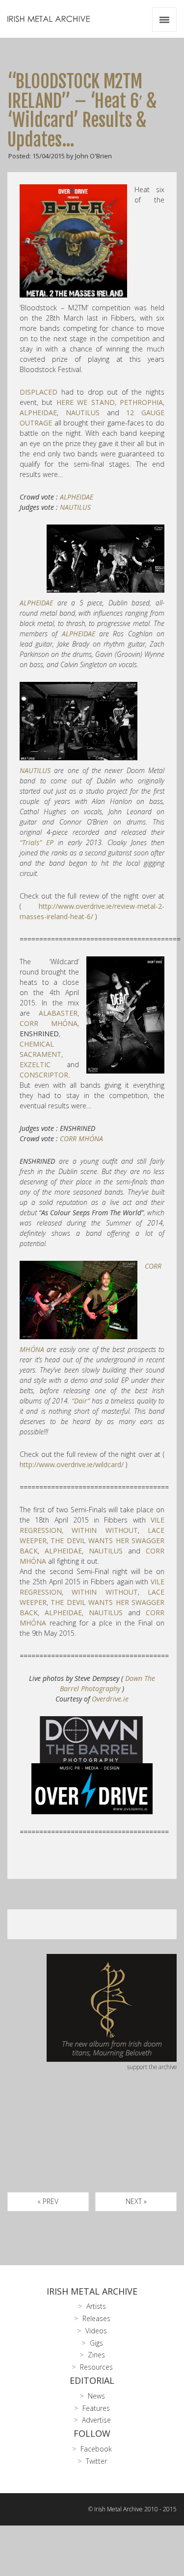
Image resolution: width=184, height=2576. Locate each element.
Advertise (96, 2420)
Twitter (96, 2461)
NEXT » (136, 2201)
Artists (96, 2306)
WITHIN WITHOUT (105, 1530)
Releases (96, 2318)
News (96, 2396)
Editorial (92, 2380)
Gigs (96, 2343)
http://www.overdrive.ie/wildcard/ (72, 1464)
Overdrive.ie (110, 1699)
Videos (96, 2331)
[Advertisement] (92, 2143)
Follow (92, 2433)
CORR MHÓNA (49, 1023)
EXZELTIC (35, 1064)
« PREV (48, 2201)
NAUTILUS (83, 413)
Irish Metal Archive (92, 2291)
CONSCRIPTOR (44, 1075)
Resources (96, 2367)
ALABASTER (58, 1013)
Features (96, 2408)
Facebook (96, 2449)
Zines (96, 2355)
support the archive (152, 2067)
